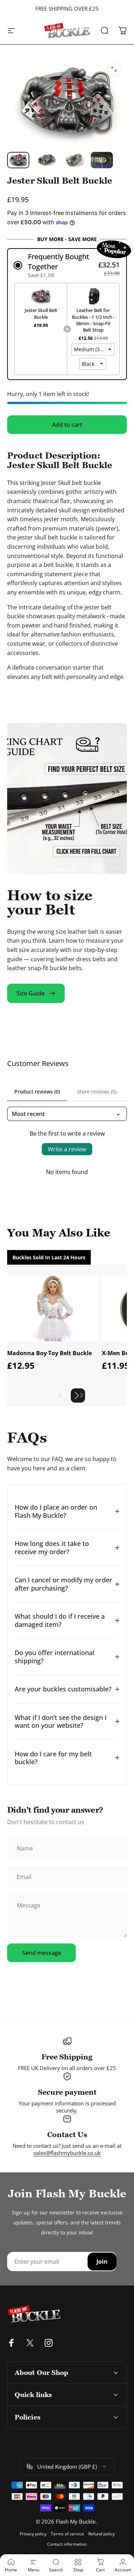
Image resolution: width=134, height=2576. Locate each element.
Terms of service (67, 2534)
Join (102, 2262)
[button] (67, 265)
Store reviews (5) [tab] (97, 1092)
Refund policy (101, 2534)
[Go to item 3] (74, 160)
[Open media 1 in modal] (114, 69)
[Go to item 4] (102, 160)
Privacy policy (33, 2534)
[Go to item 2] (46, 160)
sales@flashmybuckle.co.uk (67, 2153)
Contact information (67, 2544)
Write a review (67, 1149)
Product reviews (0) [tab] (37, 1092)
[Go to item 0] (18, 160)
